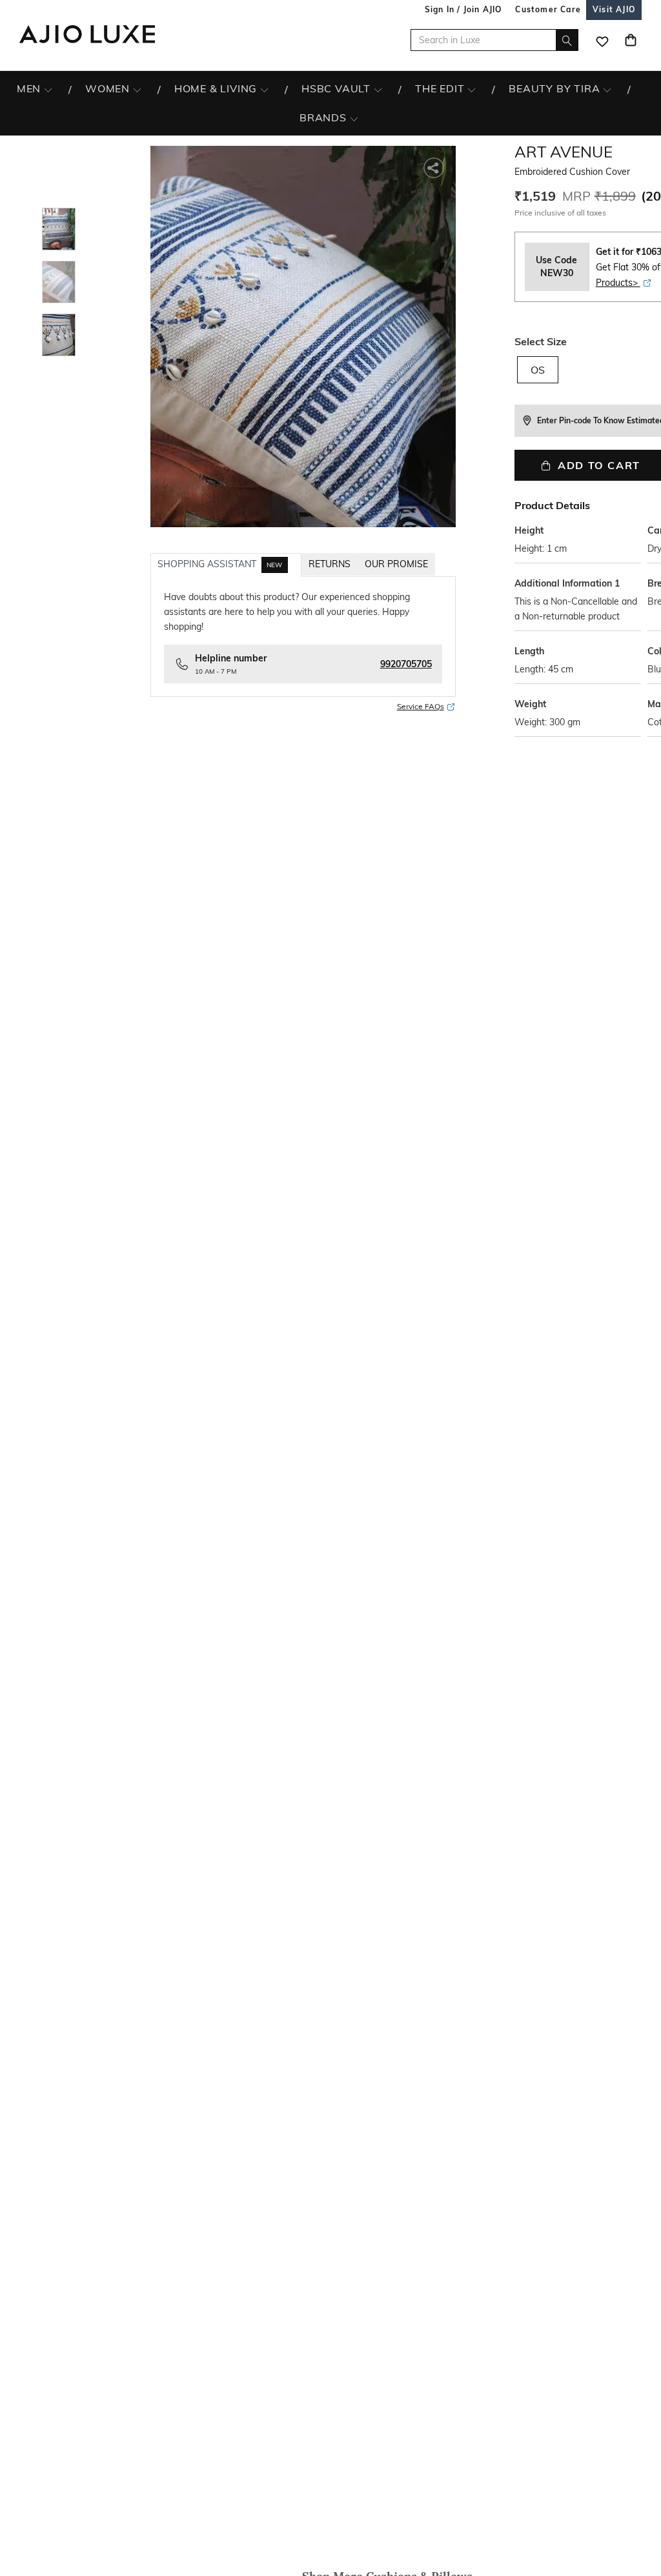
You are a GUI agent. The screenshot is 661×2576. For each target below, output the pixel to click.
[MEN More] (48, 89)
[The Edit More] (472, 89)
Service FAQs (421, 706)
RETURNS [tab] (330, 564)
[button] (435, 167)
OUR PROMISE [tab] (396, 564)
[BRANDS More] (354, 118)
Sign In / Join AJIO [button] (463, 9)
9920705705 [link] (406, 664)
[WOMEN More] (137, 89)
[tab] (226, 565)
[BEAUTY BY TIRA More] (607, 89)
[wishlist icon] (602, 40)
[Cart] (631, 40)
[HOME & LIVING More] (264, 89)
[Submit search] (567, 40)
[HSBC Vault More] (378, 89)
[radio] (538, 376)
